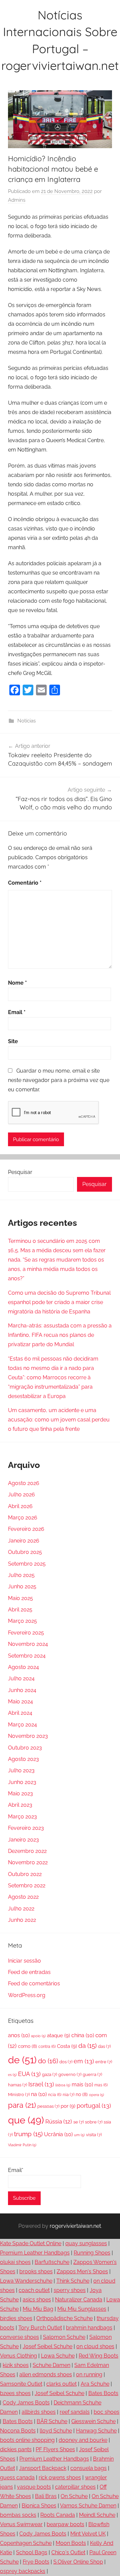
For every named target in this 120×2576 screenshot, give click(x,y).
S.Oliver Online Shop (78, 2562)
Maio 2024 (20, 1702)
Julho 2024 (21, 1678)
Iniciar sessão (24, 1961)
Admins (17, 200)
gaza (49, 2074)
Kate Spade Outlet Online (31, 2243)
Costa (67, 2046)
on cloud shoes (95, 2346)
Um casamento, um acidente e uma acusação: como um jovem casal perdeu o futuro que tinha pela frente (59, 1420)
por (68, 2106)
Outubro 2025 (25, 1552)
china (83, 2035)
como (27, 2046)
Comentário (25, 883)
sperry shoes (70, 2290)
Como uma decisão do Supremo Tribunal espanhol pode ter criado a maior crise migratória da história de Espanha (59, 1302)
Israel (41, 2084)
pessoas (48, 2106)
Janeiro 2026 (24, 1541)
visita (94, 2135)
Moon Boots (71, 2543)
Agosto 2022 (23, 1897)
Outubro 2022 (25, 1874)
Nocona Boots (18, 2431)
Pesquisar (20, 1172)
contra (47, 2047)
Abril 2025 (20, 1610)
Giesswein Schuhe (93, 2421)
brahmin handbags (89, 2328)
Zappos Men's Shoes (82, 2271)
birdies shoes (16, 2318)
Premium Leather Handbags (35, 2253)
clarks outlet (61, 2384)
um (79, 2135)
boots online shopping (27, 2440)
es (12, 2075)
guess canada (17, 2478)
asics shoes (37, 2300)
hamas (17, 2085)
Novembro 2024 (28, 1644)
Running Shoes (92, 2253)
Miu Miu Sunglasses (82, 2309)
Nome (17, 983)
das (104, 2046)
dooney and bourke (83, 2440)
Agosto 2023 (23, 1759)
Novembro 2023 (28, 1736)
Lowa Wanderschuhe (26, 2281)
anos (19, 2035)
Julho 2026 (21, 1495)
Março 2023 (22, 1817)
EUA (29, 2074)
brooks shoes (36, 2271)
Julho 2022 (21, 1909)
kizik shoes (16, 2365)
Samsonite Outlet (21, 2384)
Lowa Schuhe (58, 2356)
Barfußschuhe (52, 2262)
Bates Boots (103, 2393)
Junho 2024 (22, 1690)
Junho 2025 (22, 1587)
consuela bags (88, 2468)
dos (66, 2062)
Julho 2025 (21, 1575)
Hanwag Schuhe (96, 2431)
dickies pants (16, 2449)
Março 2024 (22, 1725)
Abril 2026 (20, 1506)
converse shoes (19, 2337)
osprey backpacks (23, 2571)
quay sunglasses (86, 2243)
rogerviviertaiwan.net (75, 2226)
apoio (38, 2036)
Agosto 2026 (24, 1483)
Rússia (59, 2121)
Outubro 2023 (25, 1748)
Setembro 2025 (27, 1564)
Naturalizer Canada (79, 2300)
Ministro (19, 2095)
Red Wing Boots (98, 2356)
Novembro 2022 (28, 1862)
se (78, 2122)
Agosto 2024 (23, 1667)
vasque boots (34, 2487)
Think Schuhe (73, 2281)
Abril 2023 (20, 1805)
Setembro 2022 (27, 1886)
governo (70, 2074)
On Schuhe (74, 2496)
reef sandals (75, 2412)
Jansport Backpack (43, 2468)
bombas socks (18, 2515)
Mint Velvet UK (88, 2534)
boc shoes (106, 2412)
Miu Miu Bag (38, 2309)
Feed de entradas (29, 1972)
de (22, 2060)
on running (89, 2374)
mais (82, 2085)
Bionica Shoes (39, 2506)
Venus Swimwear (21, 2524)
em (84, 2061)
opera (96, 2095)
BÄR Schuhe (52, 2421)
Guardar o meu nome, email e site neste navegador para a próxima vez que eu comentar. (59, 1080)
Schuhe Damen (51, 2365)
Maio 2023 (20, 1794)
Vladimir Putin (22, 2145)
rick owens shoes (60, 2478)
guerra (92, 2074)
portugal (94, 2106)
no (82, 2094)
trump (28, 2134)
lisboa (63, 2085)
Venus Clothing (18, 2356)
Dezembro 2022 (27, 1851)
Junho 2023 (22, 1782)
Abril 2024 (20, 1713)
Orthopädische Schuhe (64, 2318)
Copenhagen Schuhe (26, 2543)
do (48, 2061)
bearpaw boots (65, 2524)
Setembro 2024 (27, 1656)
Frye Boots (36, 2562)
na (39, 2094)
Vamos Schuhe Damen (88, 2506)
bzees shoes (15, 2393)
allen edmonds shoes (46, 2374)
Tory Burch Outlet (40, 2328)
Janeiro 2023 (23, 1840)
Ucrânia (58, 2134)
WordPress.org (27, 1995)
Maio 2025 (20, 1598)
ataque (58, 2036)
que (26, 2120)
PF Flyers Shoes (55, 2449)
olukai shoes (15, 2262)
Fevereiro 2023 (26, 1828)
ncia (55, 2095)
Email (17, 1012)
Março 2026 (23, 1518)
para (22, 2105)
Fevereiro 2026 (26, 1529)
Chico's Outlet (68, 2552)
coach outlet (34, 2290)
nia (68, 2095)
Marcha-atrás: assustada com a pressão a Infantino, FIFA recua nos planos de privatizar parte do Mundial (60, 1335)
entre (104, 2062)
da (87, 2046)
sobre (94, 2122)
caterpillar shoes (75, 2487)
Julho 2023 (21, 1770)
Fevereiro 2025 (26, 1633)
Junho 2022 (22, 1920)
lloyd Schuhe (56, 2431)
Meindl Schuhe (97, 2515)
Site (13, 1041)
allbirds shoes (39, 2412)
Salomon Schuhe (64, 2337)
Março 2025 (22, 1621)
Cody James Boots (26, 2403)
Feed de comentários (34, 1984)
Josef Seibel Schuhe (47, 2346)
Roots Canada (58, 2515)
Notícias (26, 721)
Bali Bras (46, 2496)
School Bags (32, 2552)
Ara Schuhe (95, 2384)
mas (101, 2085)
